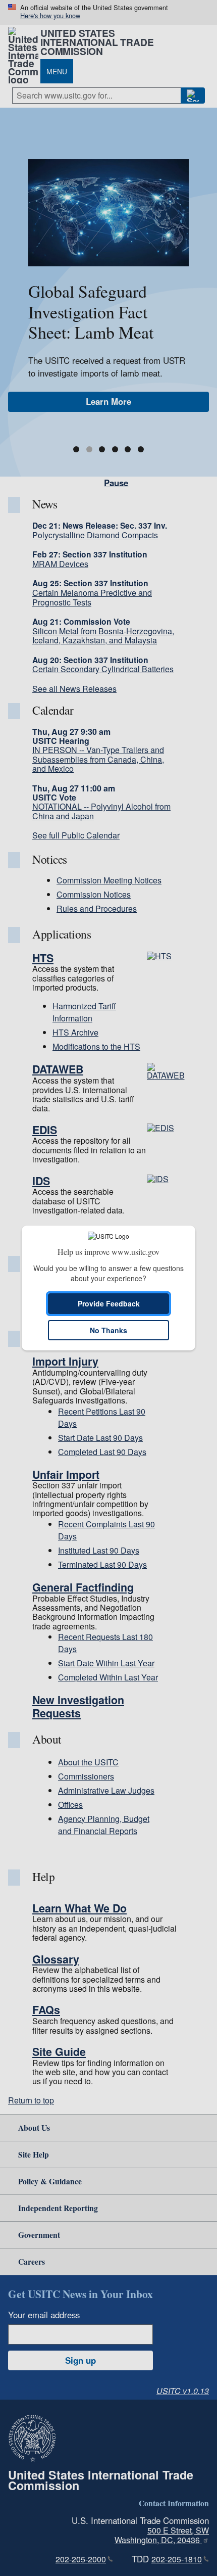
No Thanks (108, 1330)
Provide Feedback (109, 1303)
